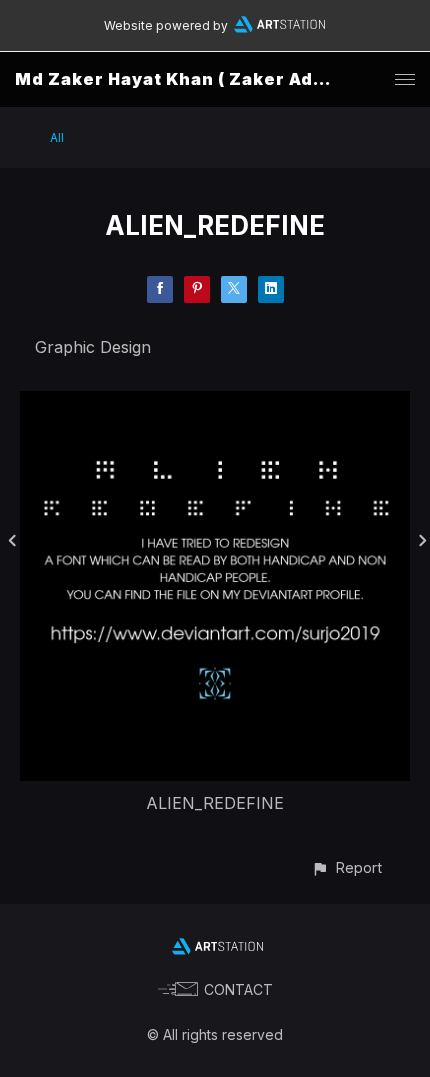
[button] (346, 867)
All (57, 137)
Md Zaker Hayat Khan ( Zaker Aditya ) (187, 79)
